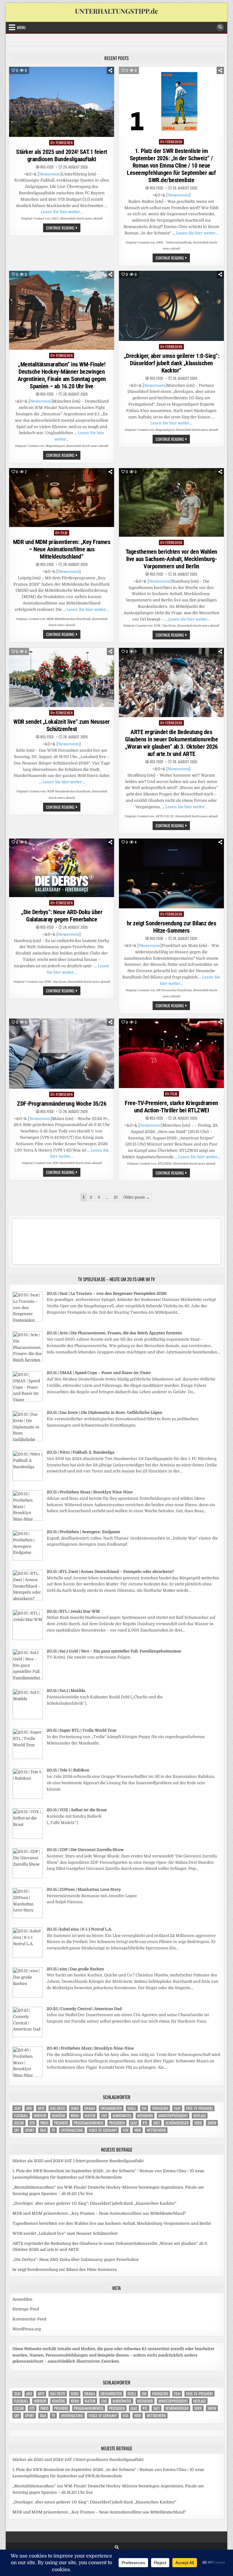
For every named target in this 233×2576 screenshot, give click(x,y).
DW (144, 2108)
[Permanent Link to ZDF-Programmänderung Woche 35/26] (62, 1054)
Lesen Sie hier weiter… (62, 212)
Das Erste (58, 2108)
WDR (138, 2130)
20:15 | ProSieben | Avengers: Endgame (83, 1532)
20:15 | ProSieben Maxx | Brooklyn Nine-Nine (90, 1492)
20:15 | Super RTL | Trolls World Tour (82, 1730)
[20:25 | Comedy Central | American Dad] (28, 2036)
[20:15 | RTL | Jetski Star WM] (28, 1639)
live (104, 2116)
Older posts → (137, 1197)
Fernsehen (64, 143)
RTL (145, 2123)
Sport (30, 2130)
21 (116, 1197)
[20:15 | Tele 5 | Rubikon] (28, 1797)
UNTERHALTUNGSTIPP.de (116, 11)
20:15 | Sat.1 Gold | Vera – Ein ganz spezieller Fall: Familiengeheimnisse (114, 1651)
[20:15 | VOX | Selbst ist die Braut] (28, 1837)
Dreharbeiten (111, 2108)
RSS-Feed (47, 167)
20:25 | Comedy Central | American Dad (84, 2009)
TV (53, 2130)
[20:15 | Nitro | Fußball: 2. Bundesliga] (28, 1480)
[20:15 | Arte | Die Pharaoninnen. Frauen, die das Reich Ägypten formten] (28, 1360)
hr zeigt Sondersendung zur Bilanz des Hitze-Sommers (172, 927)
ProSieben (117, 2123)
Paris (44, 2123)
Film (64, 533)
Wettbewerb (156, 2130)
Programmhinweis (89, 2123)
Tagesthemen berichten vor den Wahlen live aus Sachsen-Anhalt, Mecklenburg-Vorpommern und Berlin (171, 559)
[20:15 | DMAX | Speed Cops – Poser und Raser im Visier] (28, 1400)
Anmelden (22, 2299)
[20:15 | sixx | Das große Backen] (28, 1996)
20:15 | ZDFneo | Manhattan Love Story (84, 1889)
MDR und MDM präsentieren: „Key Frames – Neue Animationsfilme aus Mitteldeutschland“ (62, 549)
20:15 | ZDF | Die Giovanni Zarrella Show (85, 1850)
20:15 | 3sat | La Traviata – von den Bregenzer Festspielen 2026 (107, 1293)
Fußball (21, 2116)
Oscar (19, 2123)
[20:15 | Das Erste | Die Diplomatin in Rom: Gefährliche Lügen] (28, 1440)
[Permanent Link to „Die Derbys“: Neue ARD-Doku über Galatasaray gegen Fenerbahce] (62, 868)
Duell (132, 2108)
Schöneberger (177, 2123)
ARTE (41, 2108)
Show (212, 2123)
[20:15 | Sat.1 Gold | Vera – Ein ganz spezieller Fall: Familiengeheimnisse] (28, 1678)
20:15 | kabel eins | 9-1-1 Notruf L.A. (79, 1929)
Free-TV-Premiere (199, 2108)
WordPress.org (27, 2329)
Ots (32, 2123)
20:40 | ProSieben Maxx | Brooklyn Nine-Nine (90, 2048)
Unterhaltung (72, 2130)
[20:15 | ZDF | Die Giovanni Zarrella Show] (28, 1877)
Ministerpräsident (173, 2116)
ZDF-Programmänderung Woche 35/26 (62, 1104)
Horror (40, 2116)
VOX (126, 2130)
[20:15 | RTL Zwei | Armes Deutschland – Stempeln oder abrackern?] (28, 1599)
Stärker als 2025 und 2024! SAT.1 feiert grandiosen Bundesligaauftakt (62, 155)
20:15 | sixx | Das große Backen (75, 1969)
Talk (43, 2130)
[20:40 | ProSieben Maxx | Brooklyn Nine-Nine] (28, 2076)
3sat (17, 2108)
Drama (90, 2108)
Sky (17, 2130)
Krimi (75, 2116)
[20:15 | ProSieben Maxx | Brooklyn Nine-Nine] (28, 1519)
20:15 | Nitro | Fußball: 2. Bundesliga (81, 1452)
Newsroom (50, 174)
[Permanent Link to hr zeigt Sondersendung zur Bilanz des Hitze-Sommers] (171, 874)
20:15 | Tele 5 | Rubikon (68, 1770)
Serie (198, 2123)
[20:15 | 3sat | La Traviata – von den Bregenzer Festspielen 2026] (28, 1320)
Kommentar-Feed (29, 2319)
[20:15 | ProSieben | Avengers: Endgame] (28, 1559)
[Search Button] (220, 27)
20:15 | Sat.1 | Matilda (66, 1691)
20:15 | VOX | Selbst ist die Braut (77, 1810)
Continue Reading (63, 228)
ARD (29, 2108)
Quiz (134, 2123)
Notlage (200, 2116)
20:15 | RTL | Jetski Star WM (73, 1611)
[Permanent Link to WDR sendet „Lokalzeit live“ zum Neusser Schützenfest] (62, 677)
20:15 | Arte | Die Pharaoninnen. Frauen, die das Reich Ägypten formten (114, 1333)
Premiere (61, 2123)
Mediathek (145, 2116)
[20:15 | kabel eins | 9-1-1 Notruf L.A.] (28, 1957)
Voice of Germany (103, 2130)
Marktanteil (122, 2116)
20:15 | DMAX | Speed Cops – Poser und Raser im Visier (99, 1373)
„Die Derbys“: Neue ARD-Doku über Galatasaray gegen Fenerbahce (62, 916)
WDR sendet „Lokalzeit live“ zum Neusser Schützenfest (62, 725)
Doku (75, 2108)
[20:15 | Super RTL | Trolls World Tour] (28, 1758)
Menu (21, 27)
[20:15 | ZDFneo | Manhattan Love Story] (28, 1917)
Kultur (90, 2116)
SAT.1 (157, 2123)
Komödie (59, 2116)
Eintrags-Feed (26, 2309)
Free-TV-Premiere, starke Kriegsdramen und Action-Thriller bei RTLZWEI (171, 1107)
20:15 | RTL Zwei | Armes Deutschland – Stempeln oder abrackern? (110, 1572)
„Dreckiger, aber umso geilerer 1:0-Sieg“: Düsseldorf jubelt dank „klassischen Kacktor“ (172, 363)
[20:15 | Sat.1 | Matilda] (28, 1718)
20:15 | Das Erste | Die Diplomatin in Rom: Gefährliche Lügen (105, 1412)
